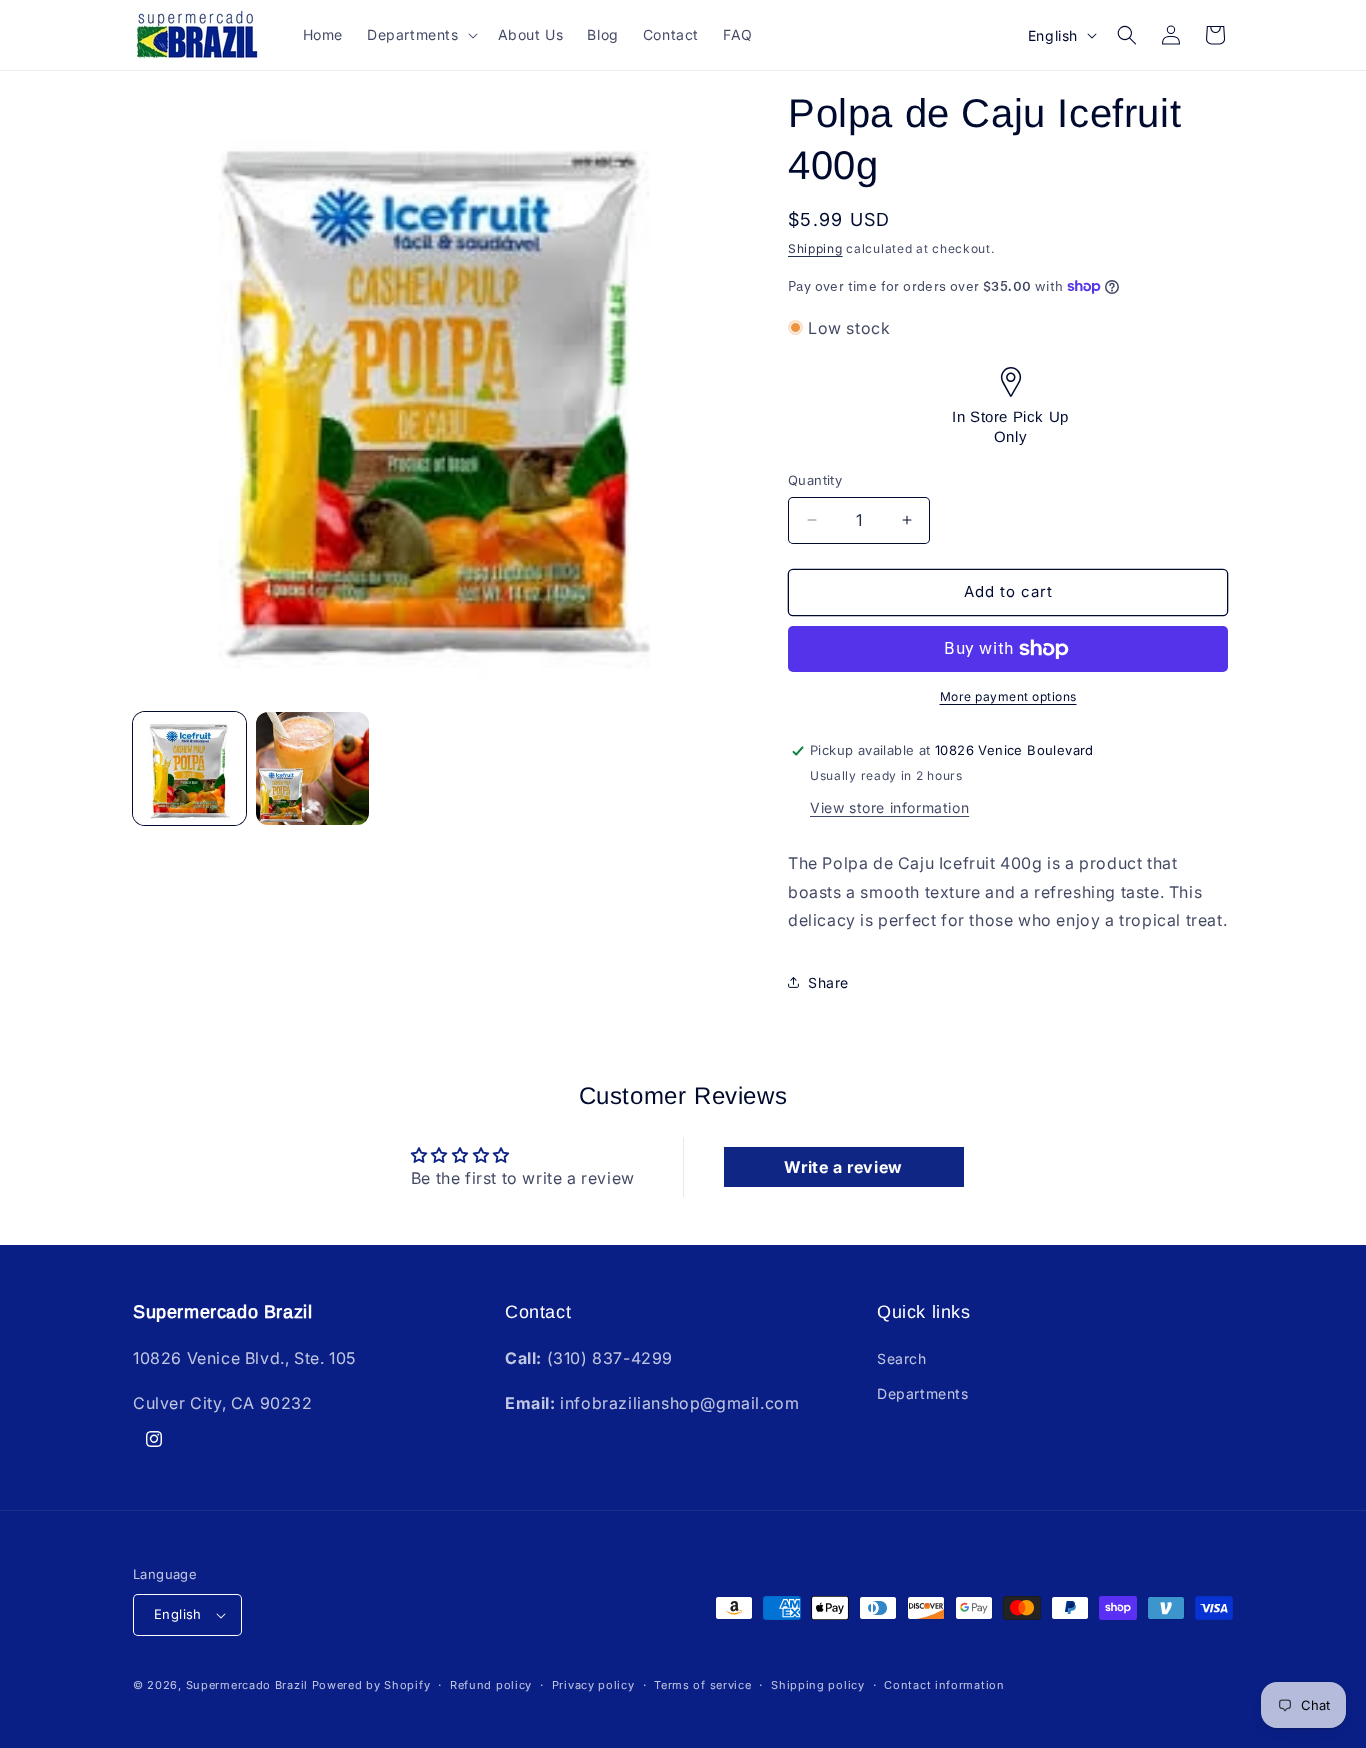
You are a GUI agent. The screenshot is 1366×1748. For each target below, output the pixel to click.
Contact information (944, 1685)
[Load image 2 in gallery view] (312, 768)
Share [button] (828, 982)
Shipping (815, 248)
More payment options (1008, 696)
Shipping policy (818, 1685)
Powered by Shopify (371, 1685)
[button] (420, 35)
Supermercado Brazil (247, 1685)
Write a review (843, 1167)
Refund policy (491, 1685)
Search (902, 1358)
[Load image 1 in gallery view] (189, 768)
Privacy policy (593, 1685)
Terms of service (702, 1685)
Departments (923, 1393)
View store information (889, 807)
